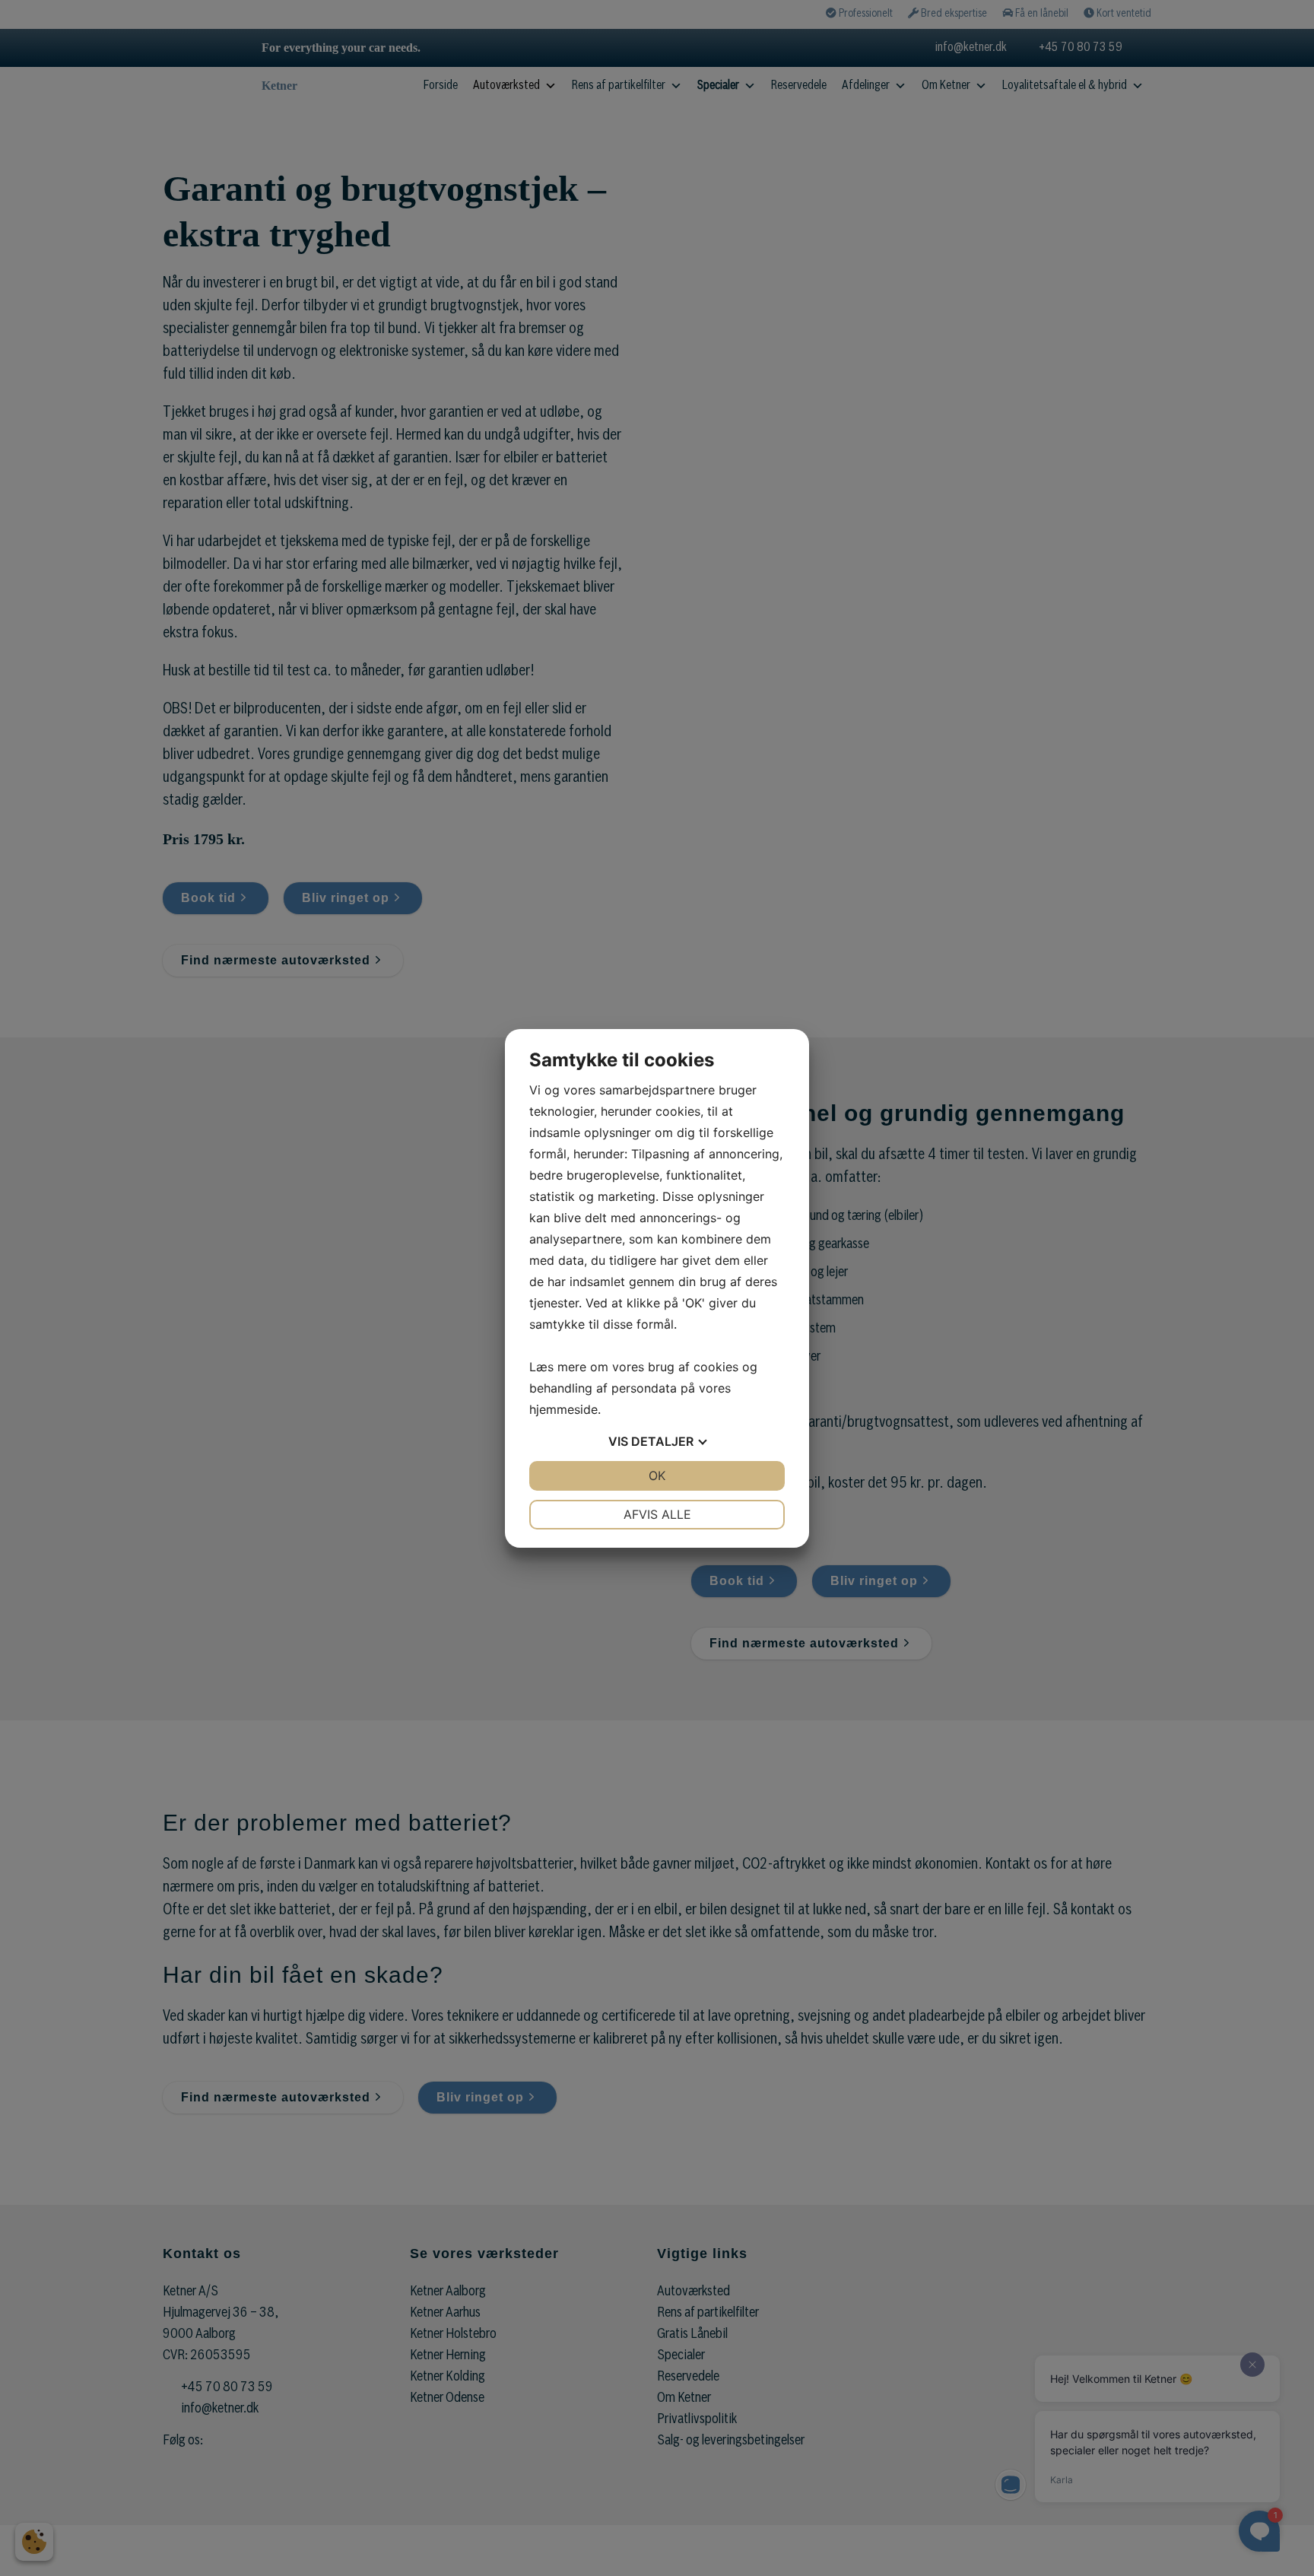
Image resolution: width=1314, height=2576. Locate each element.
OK (657, 1475)
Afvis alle (657, 1514)
